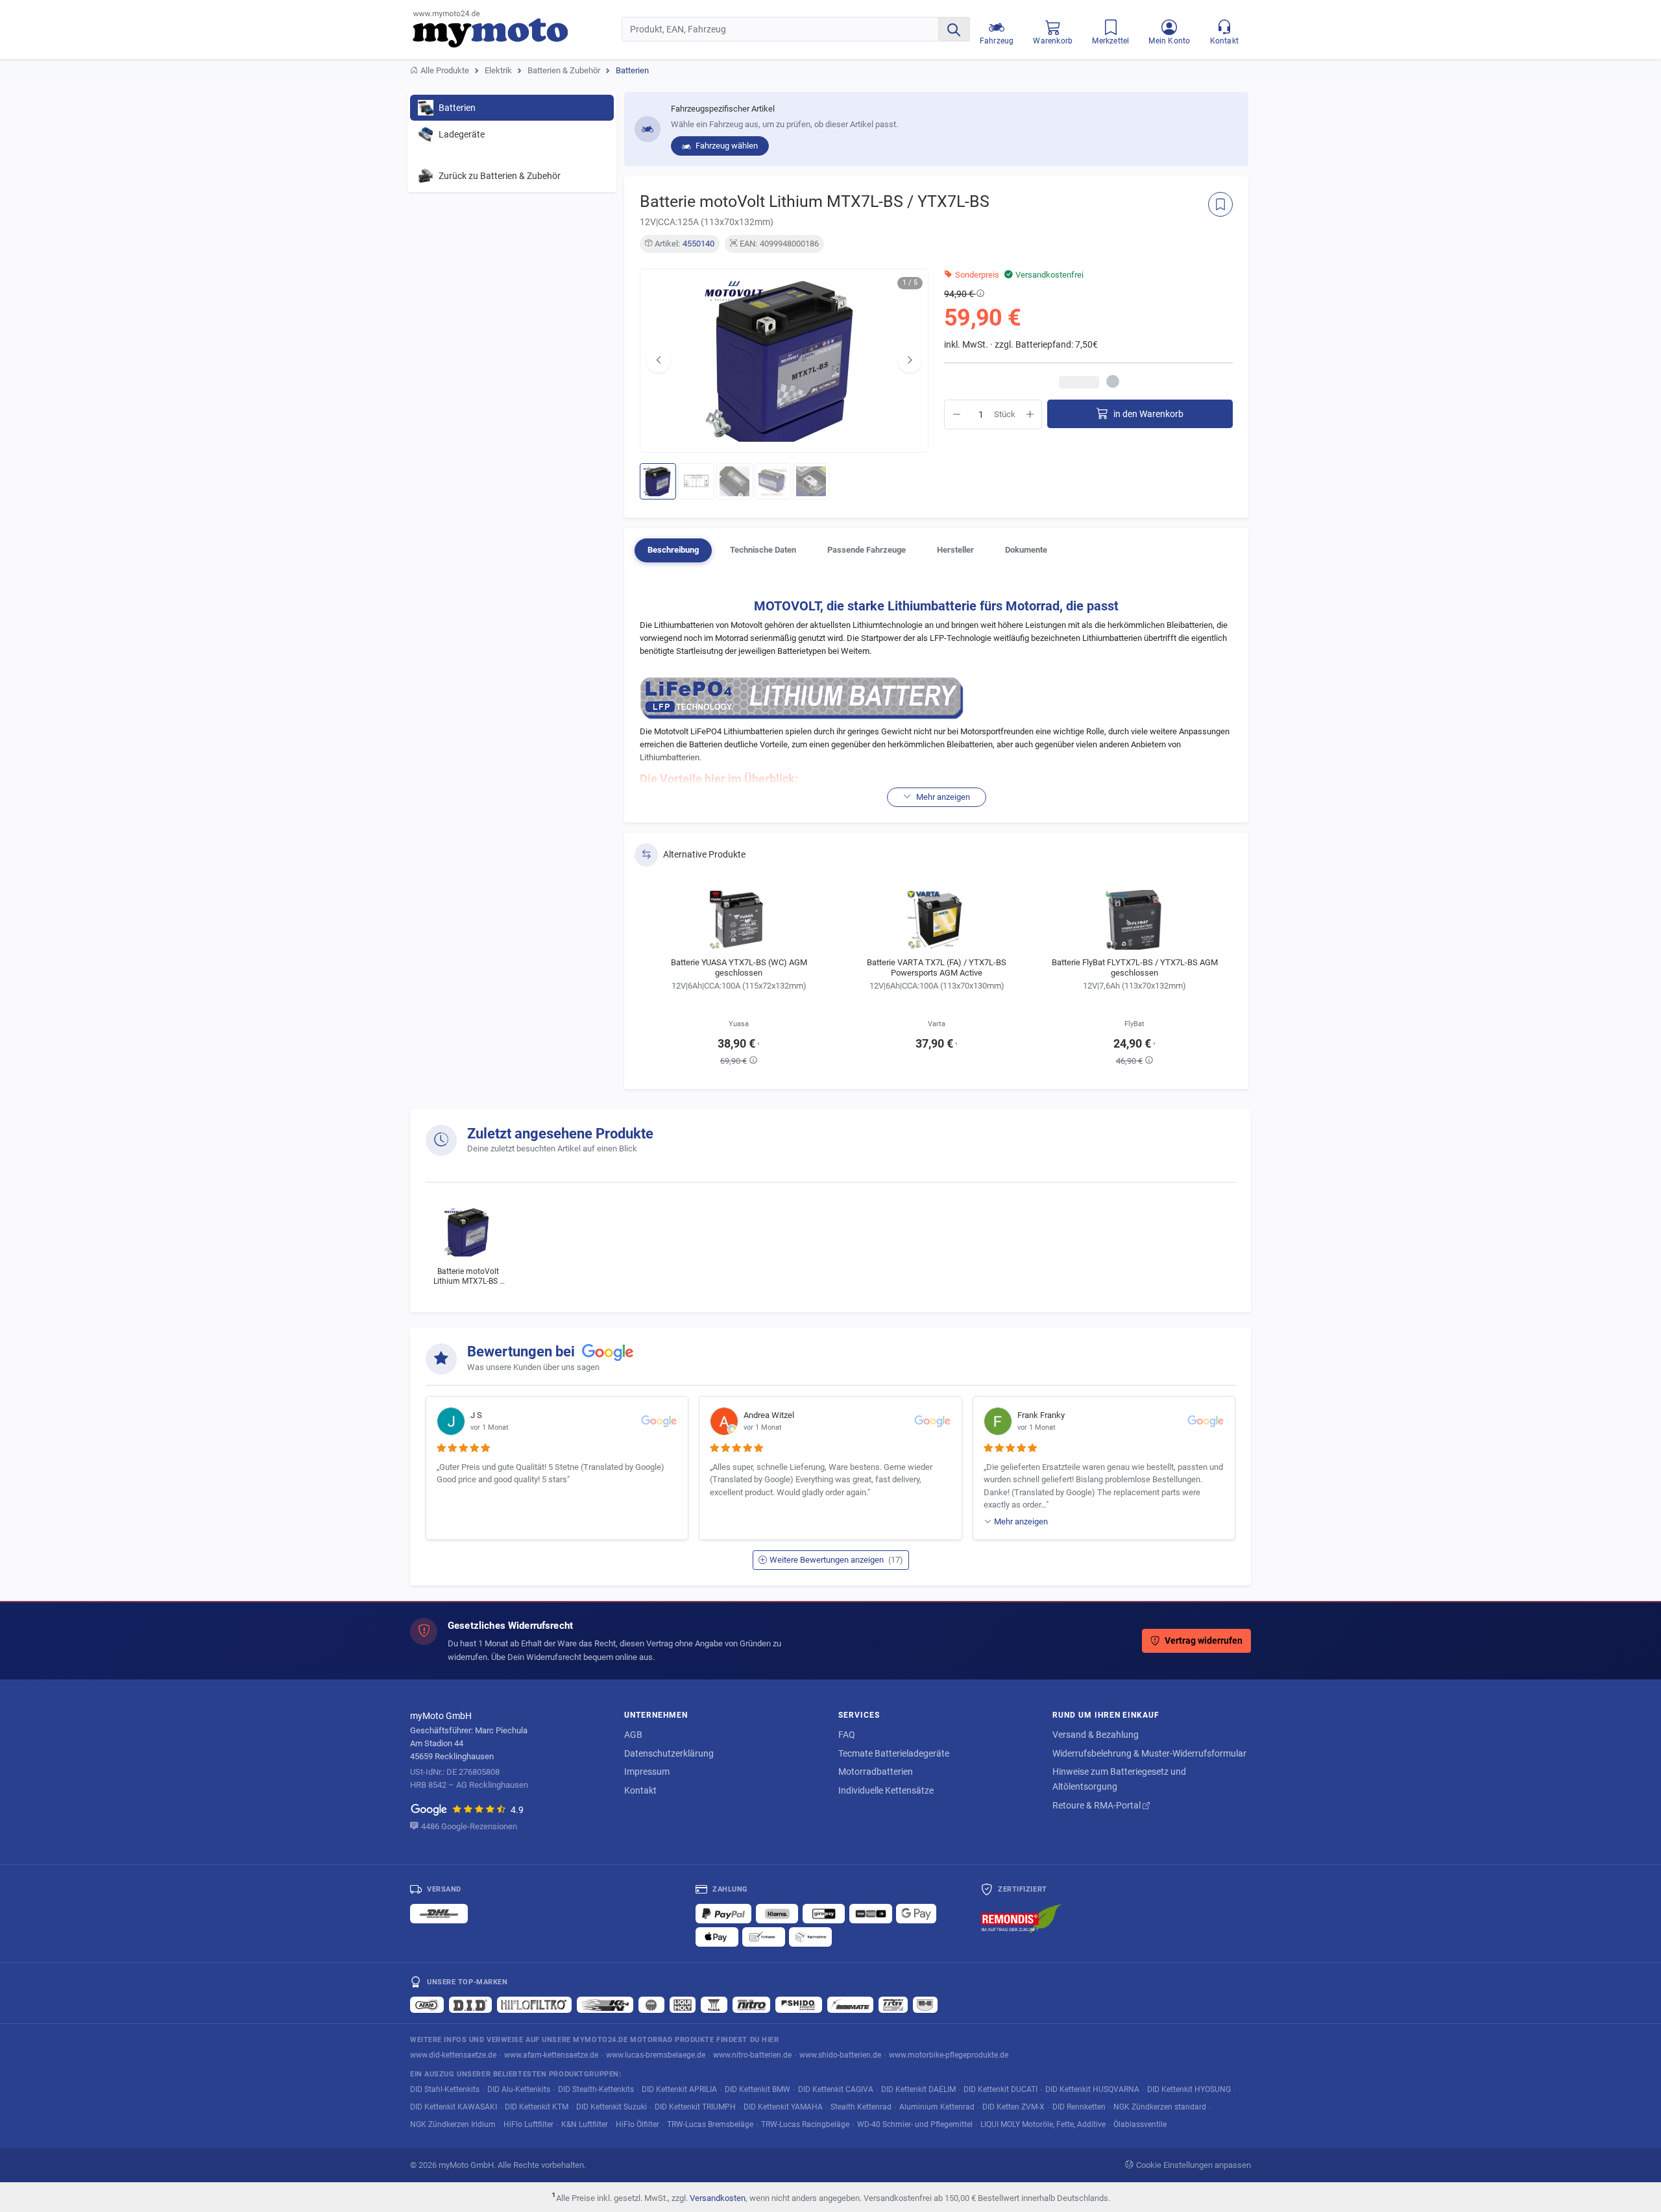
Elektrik (498, 70)
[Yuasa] (714, 2004)
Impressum (647, 1772)
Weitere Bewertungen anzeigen (836, 1560)
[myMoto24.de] (517, 29)
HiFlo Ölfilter (637, 2124)
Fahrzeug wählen (726, 146)
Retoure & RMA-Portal (1097, 1805)
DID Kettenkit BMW (758, 2089)
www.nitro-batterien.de (752, 2055)
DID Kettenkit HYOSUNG (1189, 2089)
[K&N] (605, 2004)
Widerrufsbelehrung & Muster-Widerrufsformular (1149, 1753)
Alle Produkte (445, 70)
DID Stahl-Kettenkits (445, 2089)
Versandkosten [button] (718, 2198)
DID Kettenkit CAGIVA (836, 2089)
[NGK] (651, 2004)
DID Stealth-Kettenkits (596, 2089)
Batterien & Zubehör (564, 70)
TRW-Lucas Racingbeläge (805, 2124)
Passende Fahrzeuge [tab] (867, 550)
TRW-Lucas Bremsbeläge (710, 2124)
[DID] (470, 2004)
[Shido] (799, 2004)
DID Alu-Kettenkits (519, 2089)
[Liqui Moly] (683, 2004)
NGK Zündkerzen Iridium (453, 2124)
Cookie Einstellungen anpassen (1194, 2165)
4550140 (698, 244)
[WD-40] (925, 2004)
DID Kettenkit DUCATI (1000, 2089)
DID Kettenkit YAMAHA (783, 2107)
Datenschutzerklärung (669, 1753)
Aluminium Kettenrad (937, 2107)
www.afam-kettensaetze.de (551, 2055)
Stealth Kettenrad (861, 2107)
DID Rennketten (1079, 2107)
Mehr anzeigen (1021, 1521)
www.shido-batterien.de (840, 2055)
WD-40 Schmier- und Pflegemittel (915, 2124)
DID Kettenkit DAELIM (918, 2089)
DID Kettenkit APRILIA (679, 2089)
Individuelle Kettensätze (886, 1790)
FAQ (847, 1735)
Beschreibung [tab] (673, 550)
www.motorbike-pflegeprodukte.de (949, 2055)
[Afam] (427, 2004)
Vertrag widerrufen (1204, 1641)
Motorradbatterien (876, 1772)
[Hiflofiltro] (534, 2004)
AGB (633, 1735)
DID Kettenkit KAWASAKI (454, 2107)
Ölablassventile (1140, 2124)
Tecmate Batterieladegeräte (894, 1753)
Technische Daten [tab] (763, 550)
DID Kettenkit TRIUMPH (695, 2107)
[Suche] (954, 29)
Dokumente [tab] (1026, 550)
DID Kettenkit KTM (537, 2107)
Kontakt (640, 1790)
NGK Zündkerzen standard (1160, 2107)
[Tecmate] (850, 2004)
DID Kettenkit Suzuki (612, 2107)
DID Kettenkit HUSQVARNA (1092, 2089)
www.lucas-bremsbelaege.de (656, 2055)
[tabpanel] (936, 697)
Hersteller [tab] (955, 550)
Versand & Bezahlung (1096, 1735)
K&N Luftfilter (585, 2124)
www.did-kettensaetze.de (453, 2055)
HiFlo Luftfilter (528, 2124)
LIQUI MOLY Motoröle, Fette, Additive (1043, 2124)
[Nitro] (751, 2004)
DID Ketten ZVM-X (1013, 2107)
